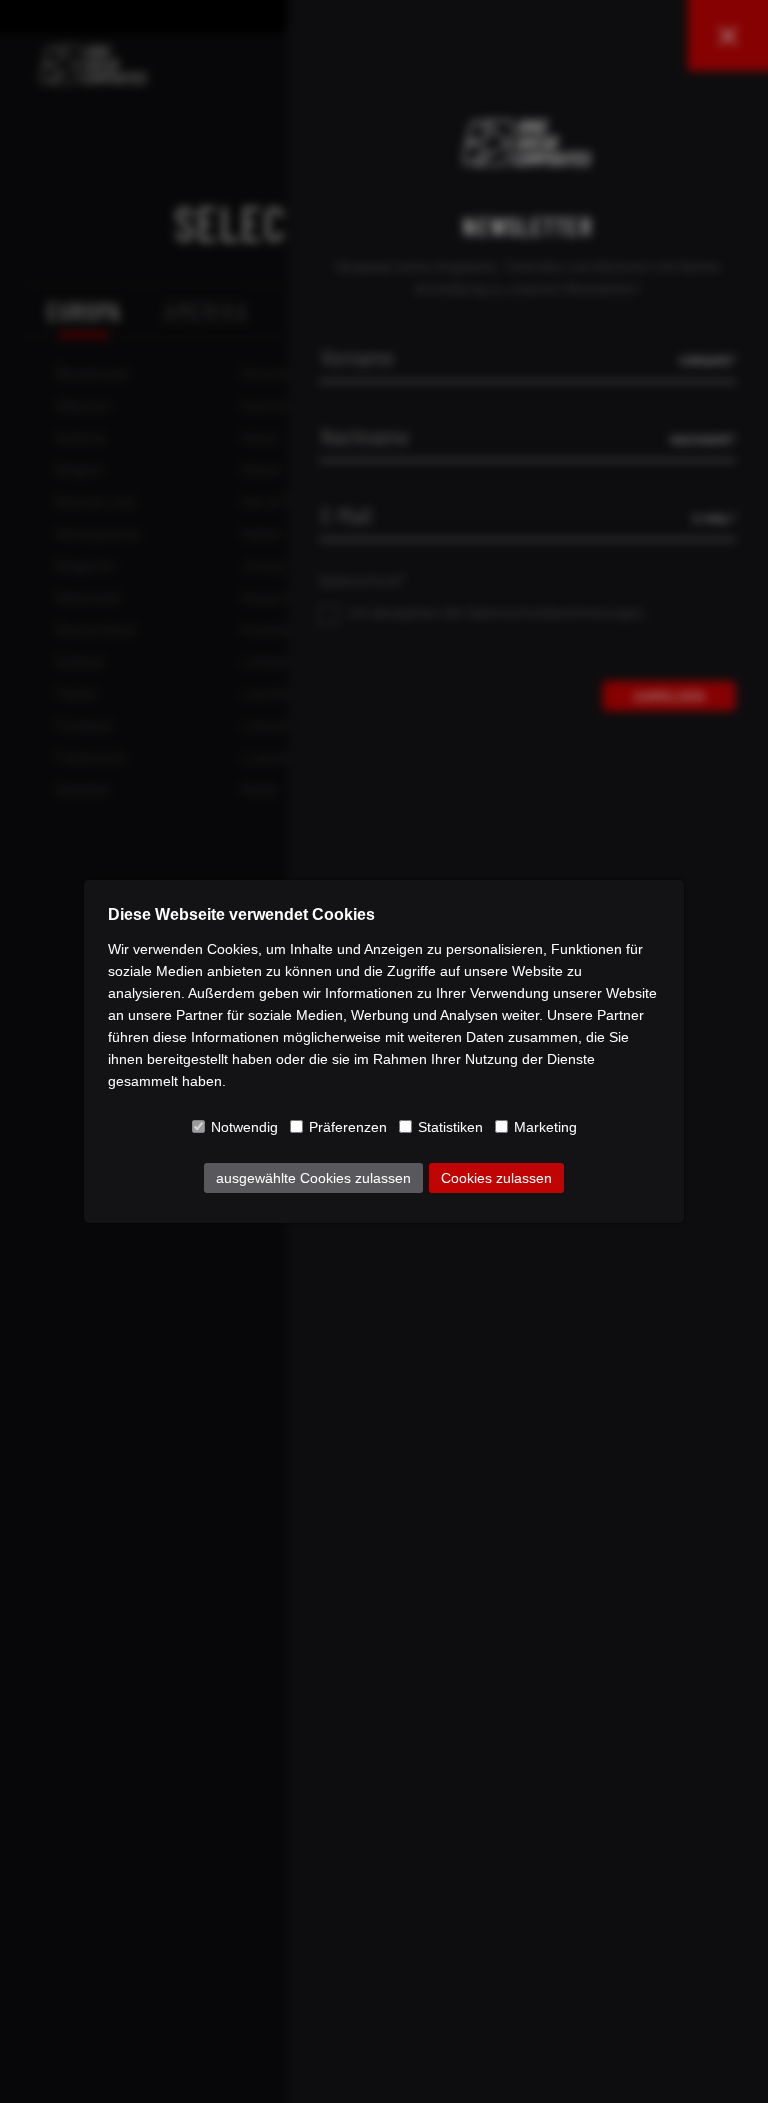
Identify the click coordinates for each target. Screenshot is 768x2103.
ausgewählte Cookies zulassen (313, 1178)
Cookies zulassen (496, 1178)
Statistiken (450, 1127)
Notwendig (244, 1127)
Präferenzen (348, 1127)
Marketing (545, 1127)
